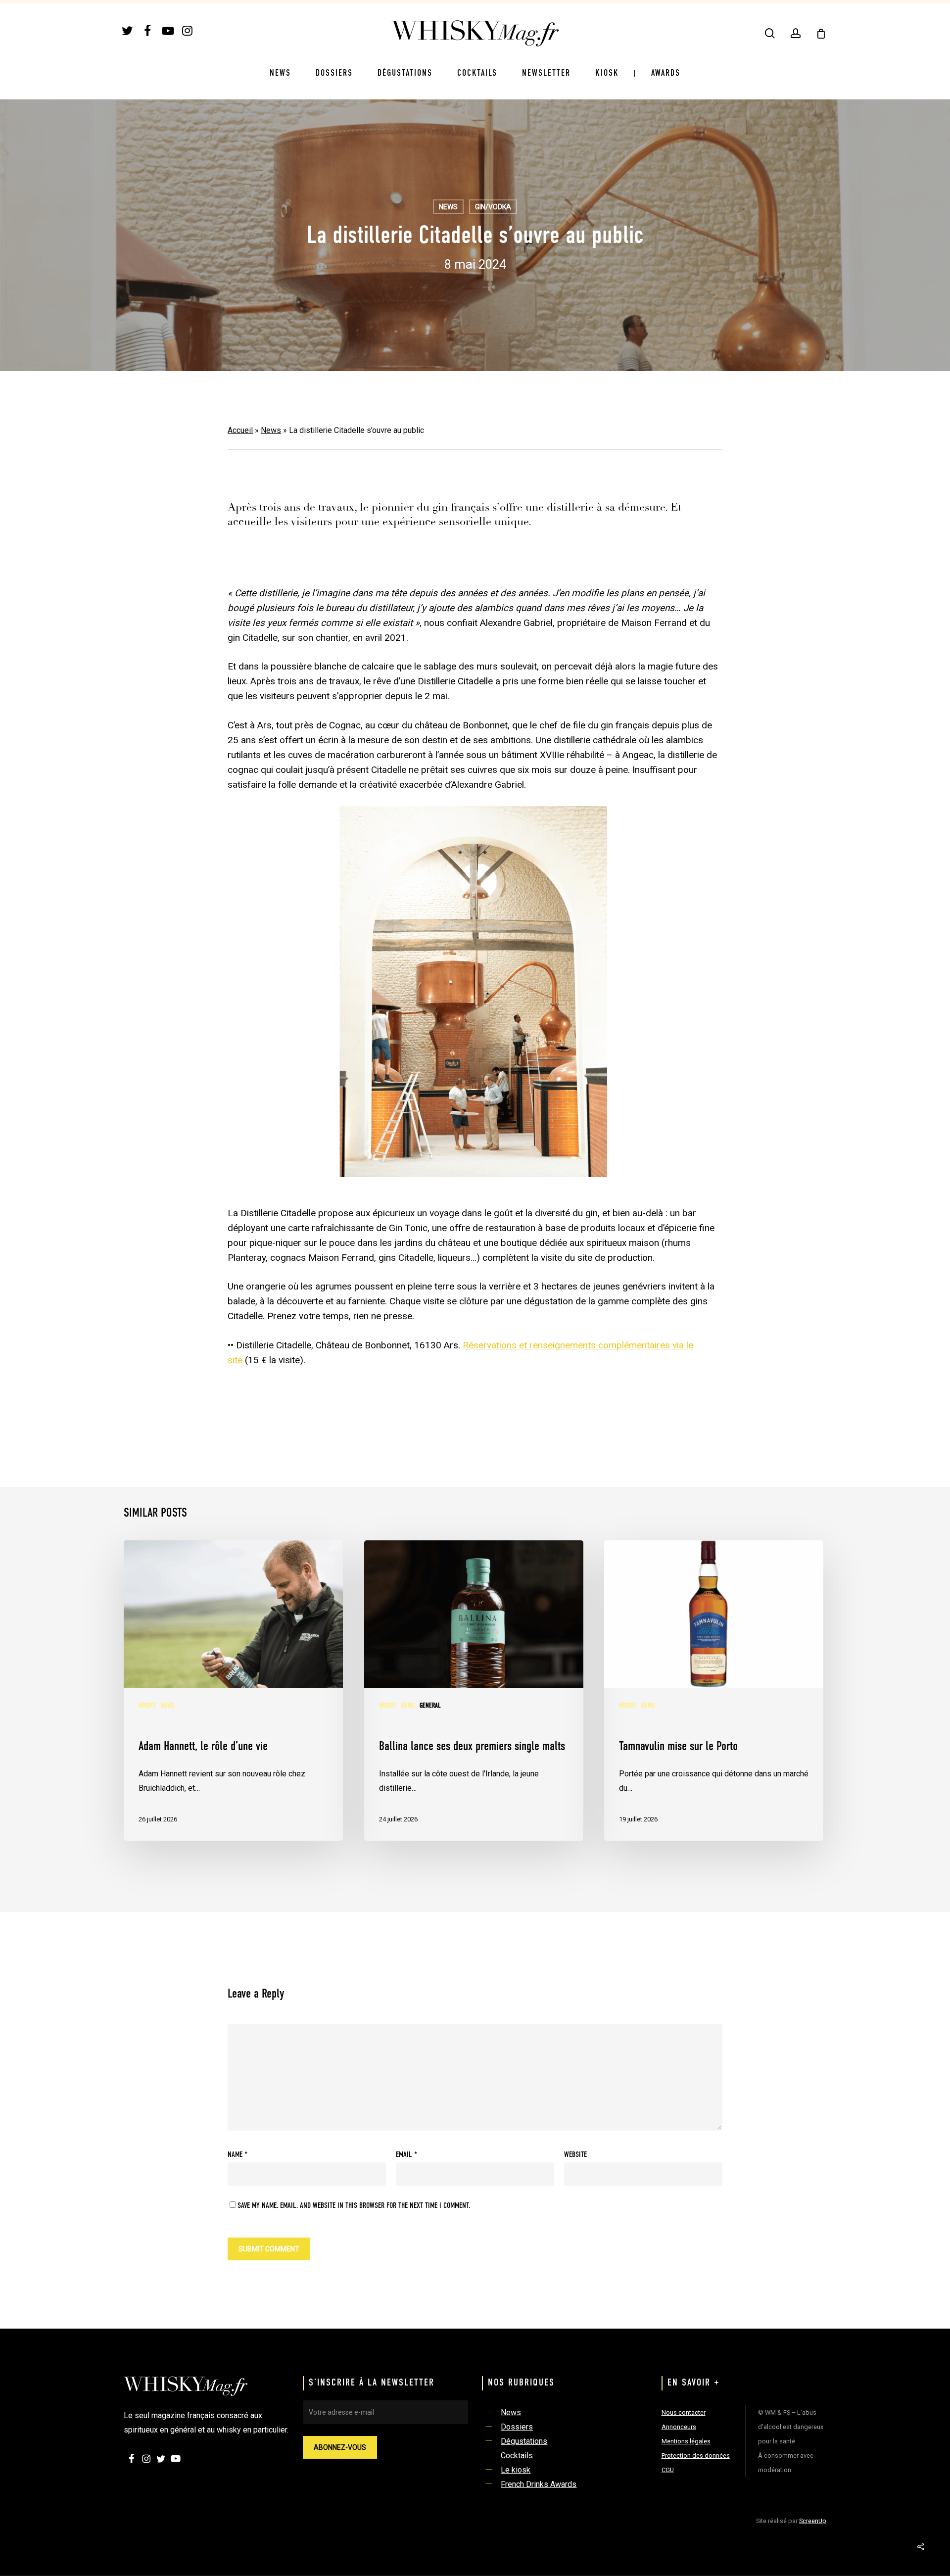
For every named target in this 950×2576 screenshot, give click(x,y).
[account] (796, 33)
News (448, 207)
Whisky (147, 1706)
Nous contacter (684, 2412)
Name (237, 2155)
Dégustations (524, 2441)
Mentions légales (686, 2441)
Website (575, 2155)
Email (406, 2155)
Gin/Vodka (493, 207)
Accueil (240, 430)
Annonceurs (679, 2427)
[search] (770, 33)
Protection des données (696, 2456)
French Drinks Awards (539, 2484)
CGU (668, 2470)
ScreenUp (813, 2521)
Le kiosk (516, 2470)
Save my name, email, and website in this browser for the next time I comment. (354, 2206)
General (430, 1706)
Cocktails (517, 2456)
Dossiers (517, 2427)
